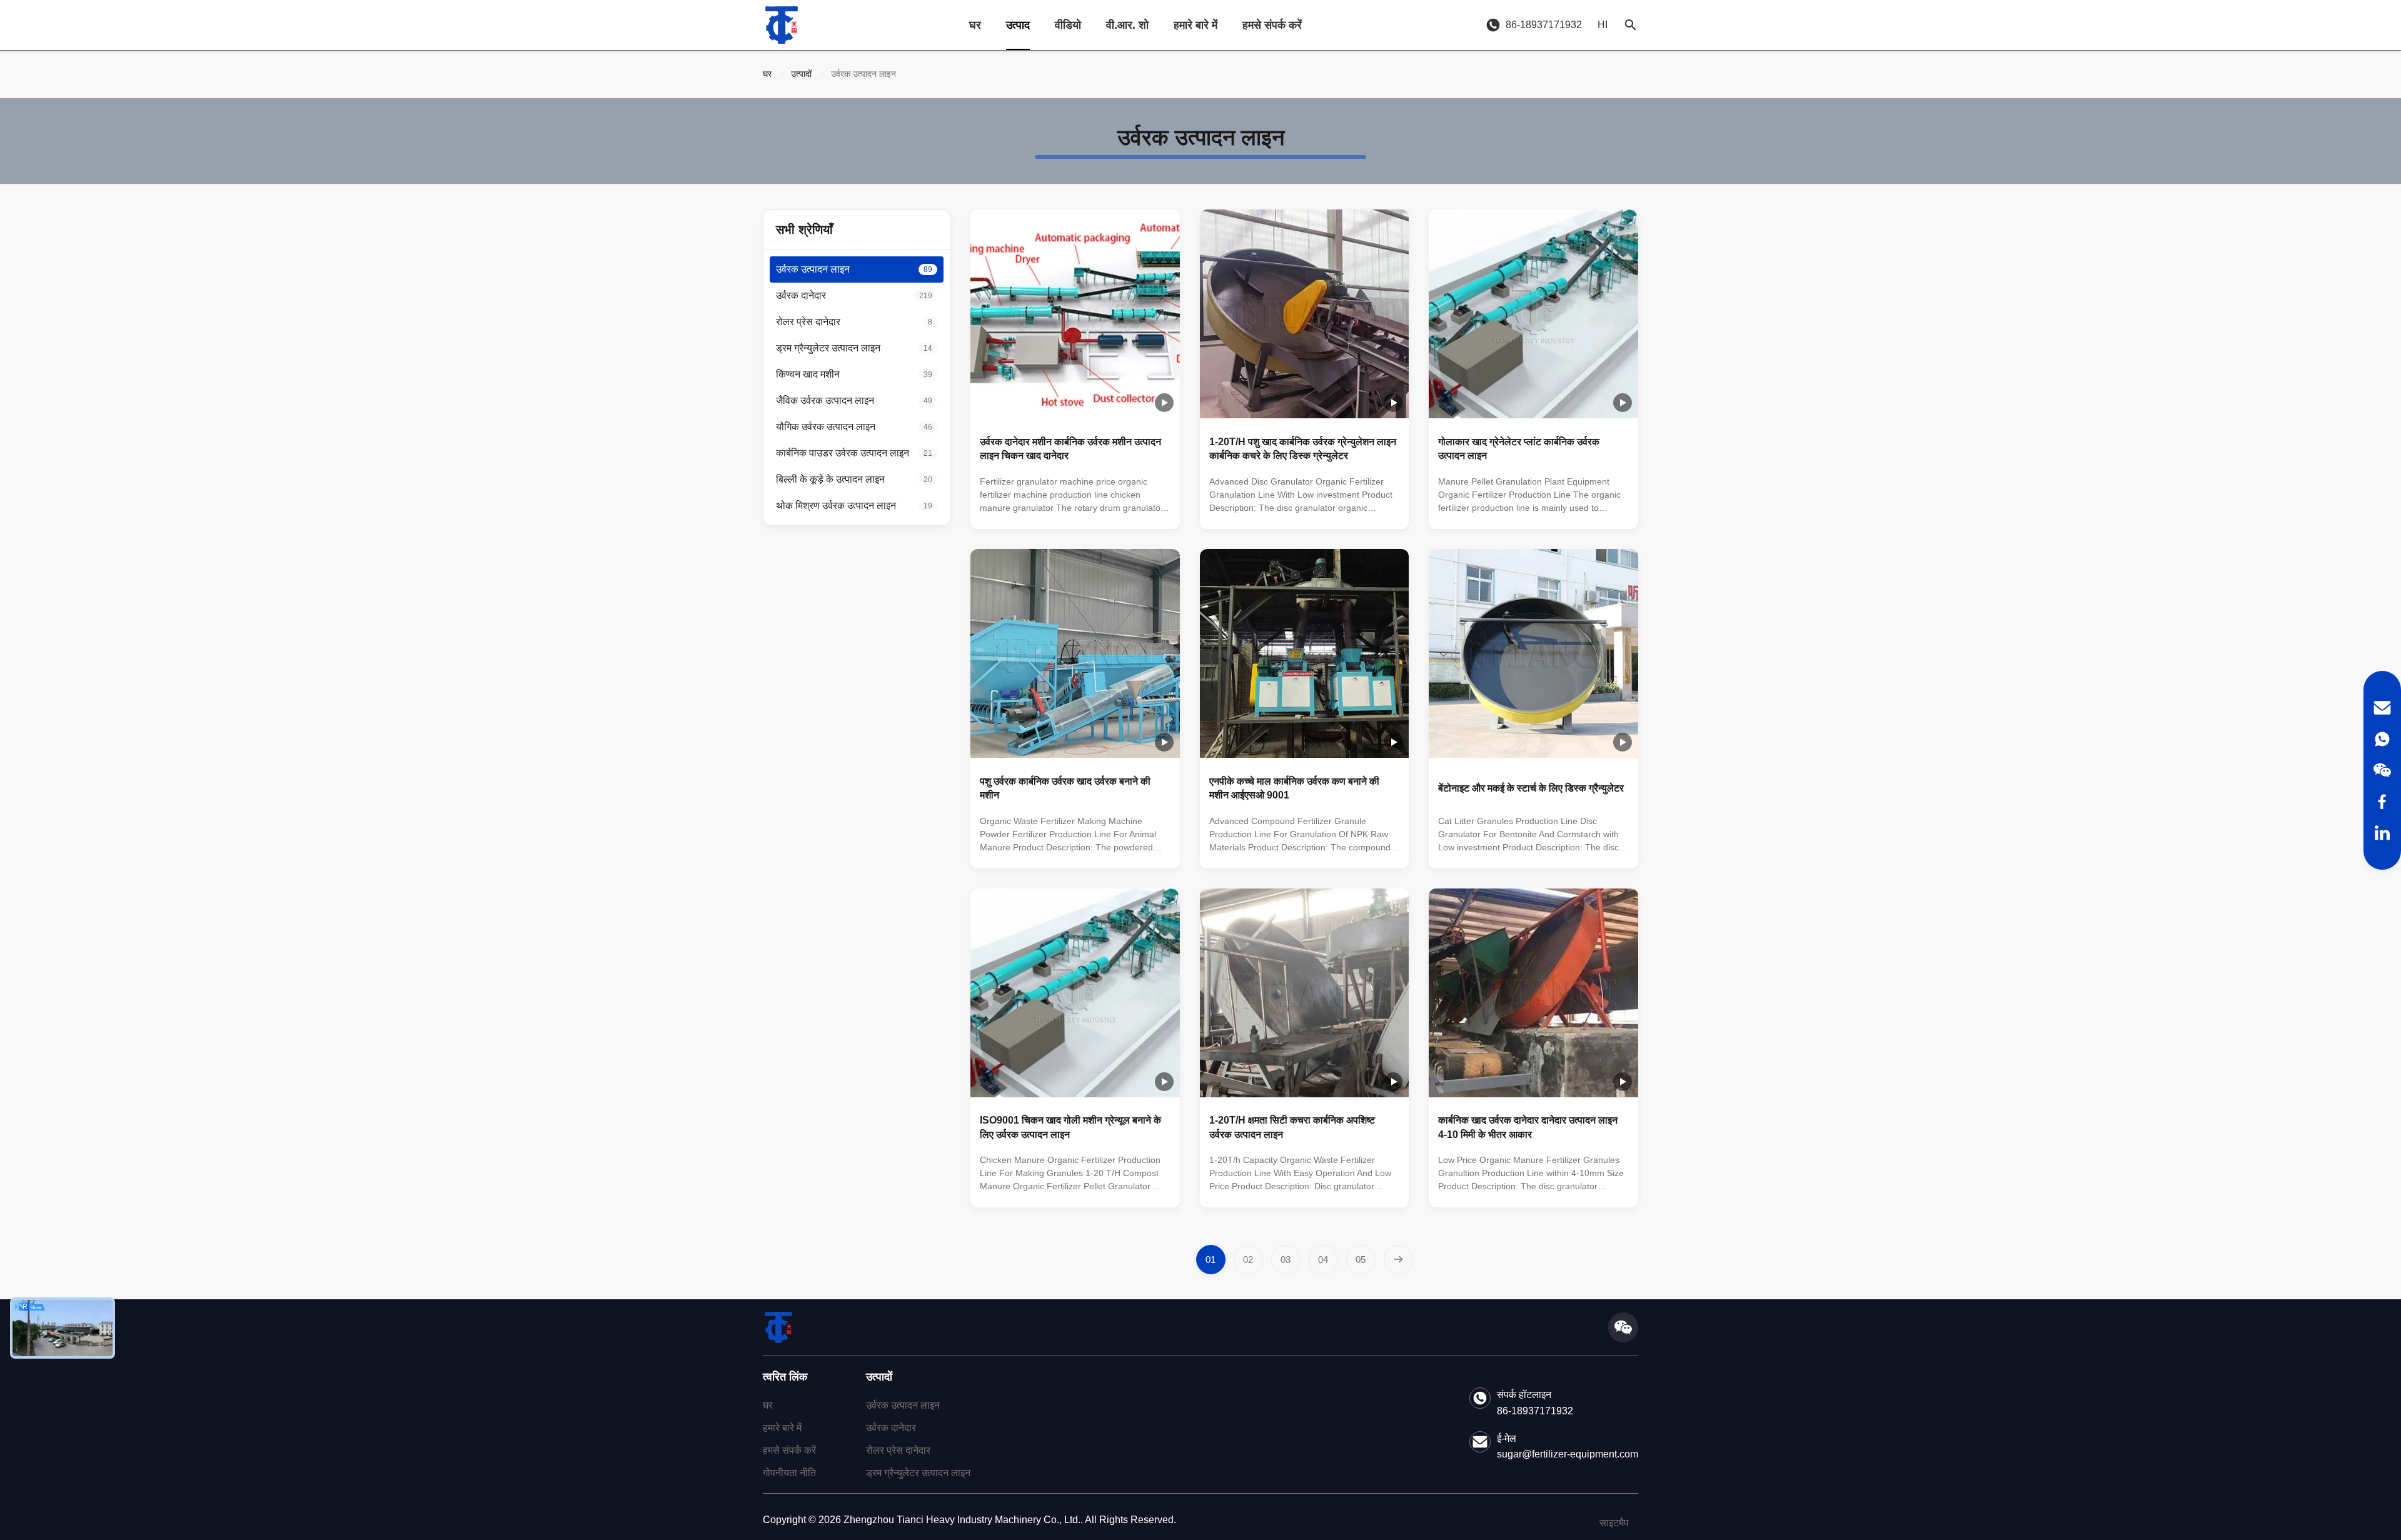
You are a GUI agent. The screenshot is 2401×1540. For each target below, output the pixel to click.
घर (975, 25)
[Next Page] (1398, 1260)
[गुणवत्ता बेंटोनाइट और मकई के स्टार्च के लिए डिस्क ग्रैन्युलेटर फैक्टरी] (1533, 654)
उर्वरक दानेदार (891, 1428)
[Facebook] (2382, 802)
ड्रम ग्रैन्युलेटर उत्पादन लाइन (918, 1473)
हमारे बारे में (1195, 25)
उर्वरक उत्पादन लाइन (903, 1405)
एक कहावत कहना (1124, 513)
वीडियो (1068, 25)
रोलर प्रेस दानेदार (898, 1450)
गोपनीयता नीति (789, 1473)
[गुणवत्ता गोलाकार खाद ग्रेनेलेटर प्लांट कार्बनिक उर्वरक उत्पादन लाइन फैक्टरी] (1533, 314)
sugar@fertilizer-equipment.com (1568, 1454)
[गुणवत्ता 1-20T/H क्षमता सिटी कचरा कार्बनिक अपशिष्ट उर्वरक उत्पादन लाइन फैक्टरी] (1305, 993)
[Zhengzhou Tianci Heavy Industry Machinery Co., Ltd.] (782, 25)
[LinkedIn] (2382, 833)
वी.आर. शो (1127, 25)
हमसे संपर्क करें (1272, 25)
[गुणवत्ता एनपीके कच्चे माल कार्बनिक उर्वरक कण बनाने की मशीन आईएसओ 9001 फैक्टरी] (1305, 654)
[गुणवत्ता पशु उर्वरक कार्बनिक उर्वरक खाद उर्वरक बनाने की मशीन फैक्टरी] (1075, 654)
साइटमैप (1614, 1523)
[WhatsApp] (2382, 739)
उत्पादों (801, 74)
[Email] (2382, 708)
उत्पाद (1018, 25)
